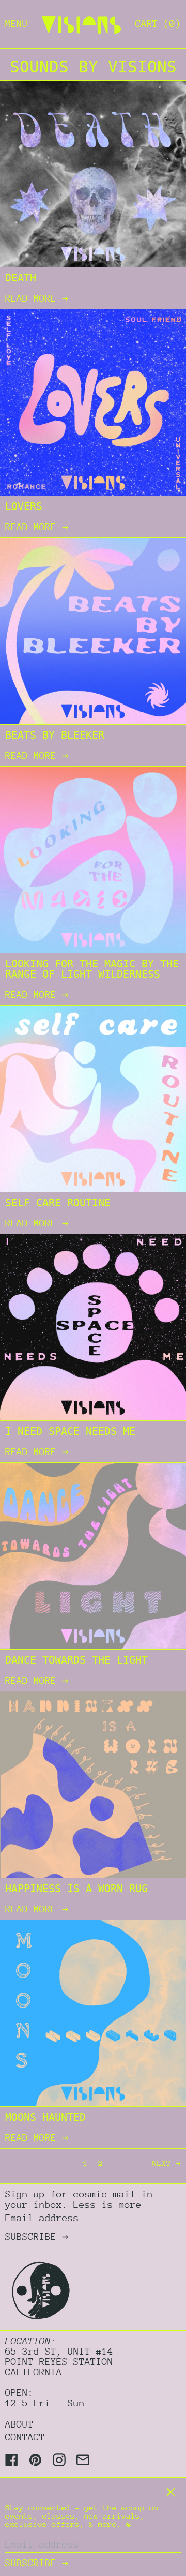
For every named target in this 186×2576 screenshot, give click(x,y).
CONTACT (25, 2437)
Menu (17, 24)
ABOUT (19, 2424)
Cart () (158, 24)
